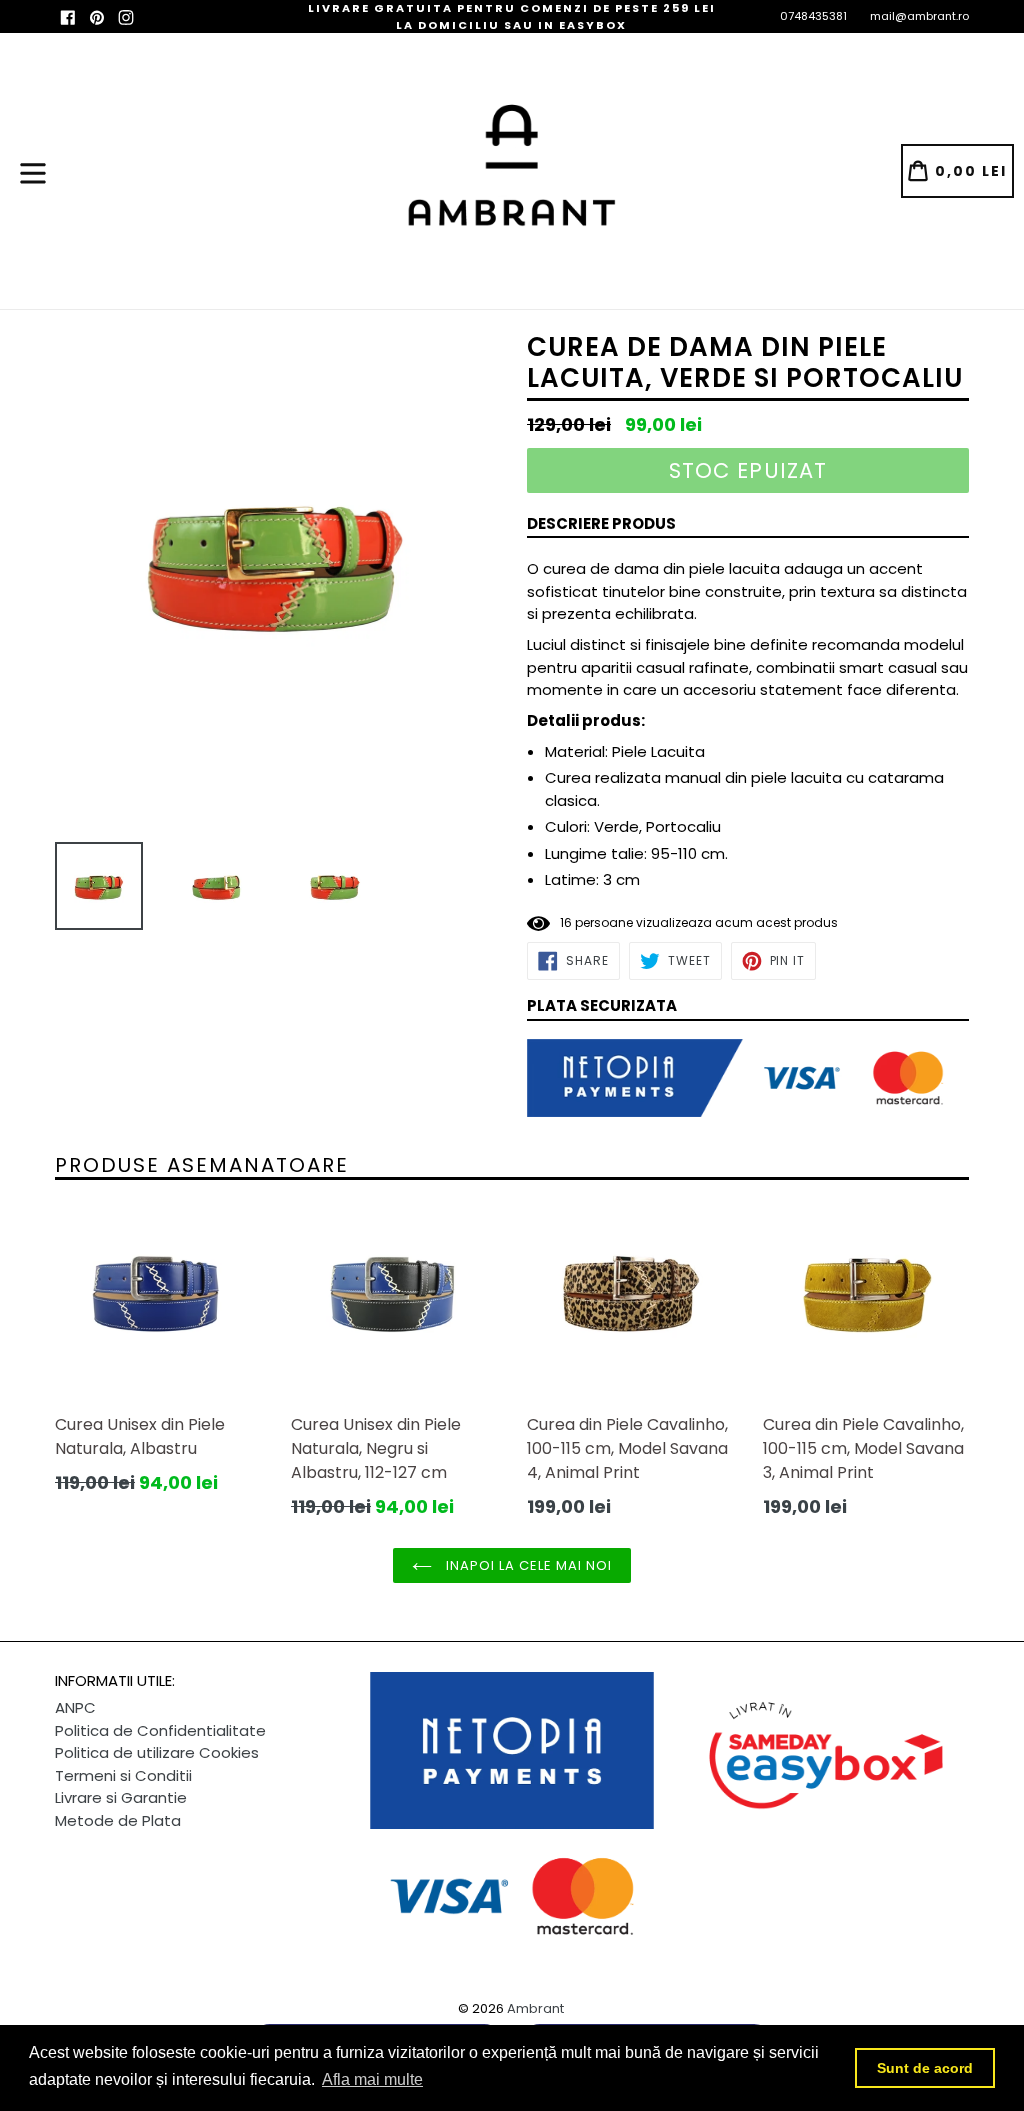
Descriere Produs (601, 523)
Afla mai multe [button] (372, 2079)
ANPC (75, 1707)
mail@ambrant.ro (919, 16)
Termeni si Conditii (123, 1775)
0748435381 (813, 16)
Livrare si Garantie (121, 1797)
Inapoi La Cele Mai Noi (527, 1565)
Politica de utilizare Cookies (157, 1752)
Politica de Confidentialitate (160, 1730)
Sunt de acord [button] (925, 2068)
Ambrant (535, 2008)
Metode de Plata (118, 1820)
